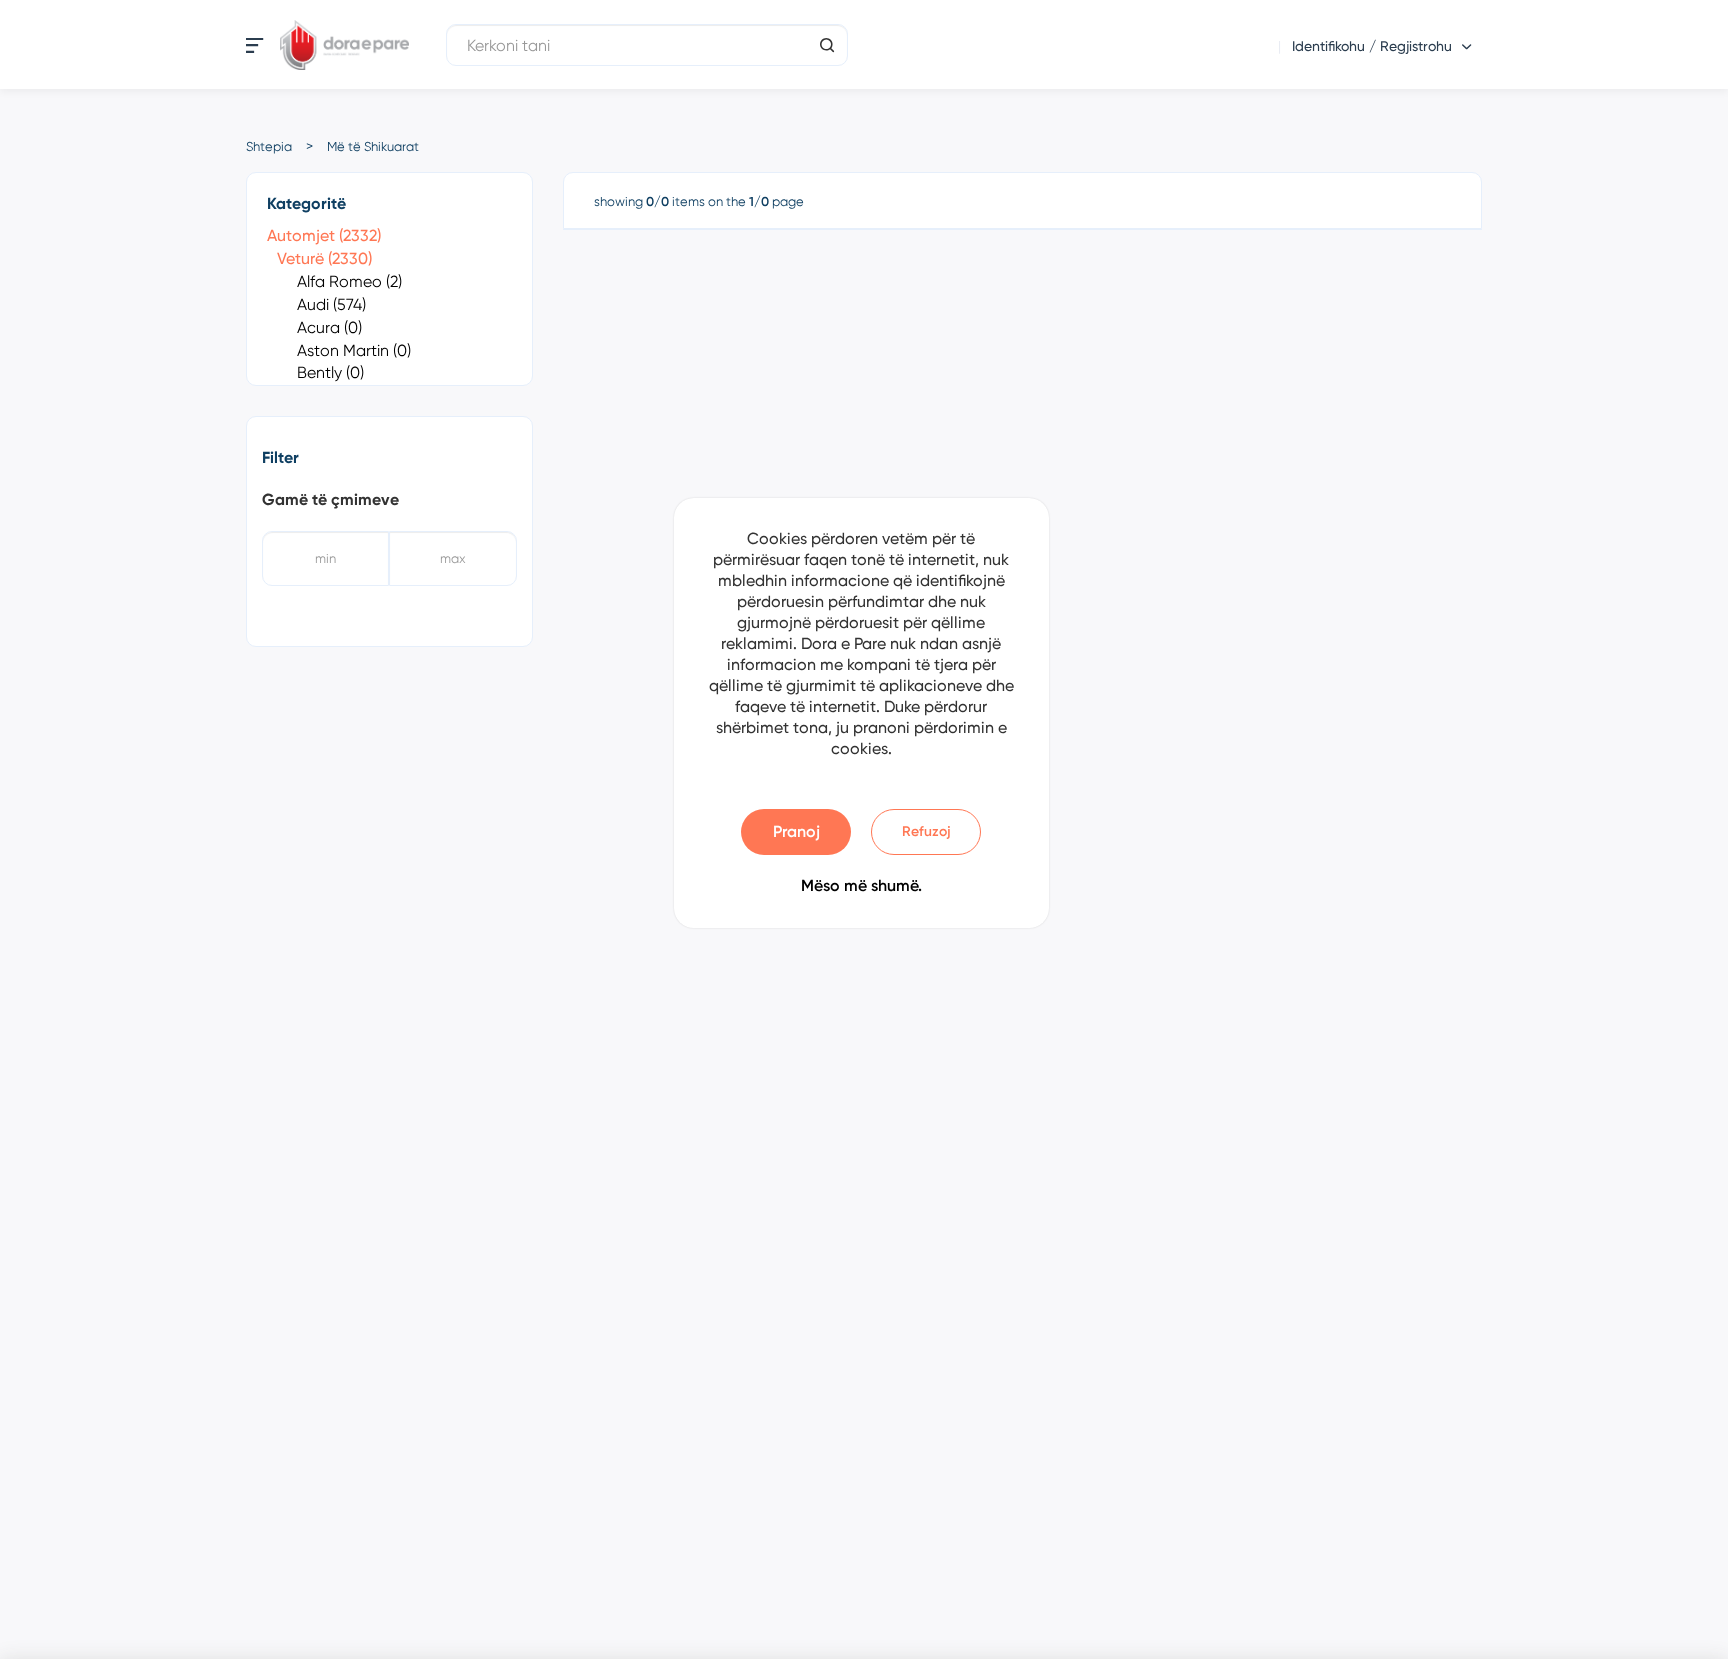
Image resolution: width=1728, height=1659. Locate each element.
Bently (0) (330, 372)
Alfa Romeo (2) (349, 281)
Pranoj (796, 831)
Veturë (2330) (324, 258)
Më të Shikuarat (373, 146)
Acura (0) (329, 327)
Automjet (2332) (324, 235)
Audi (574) (331, 304)
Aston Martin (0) (354, 350)
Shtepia (269, 146)
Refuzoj (926, 831)
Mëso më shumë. (861, 885)
